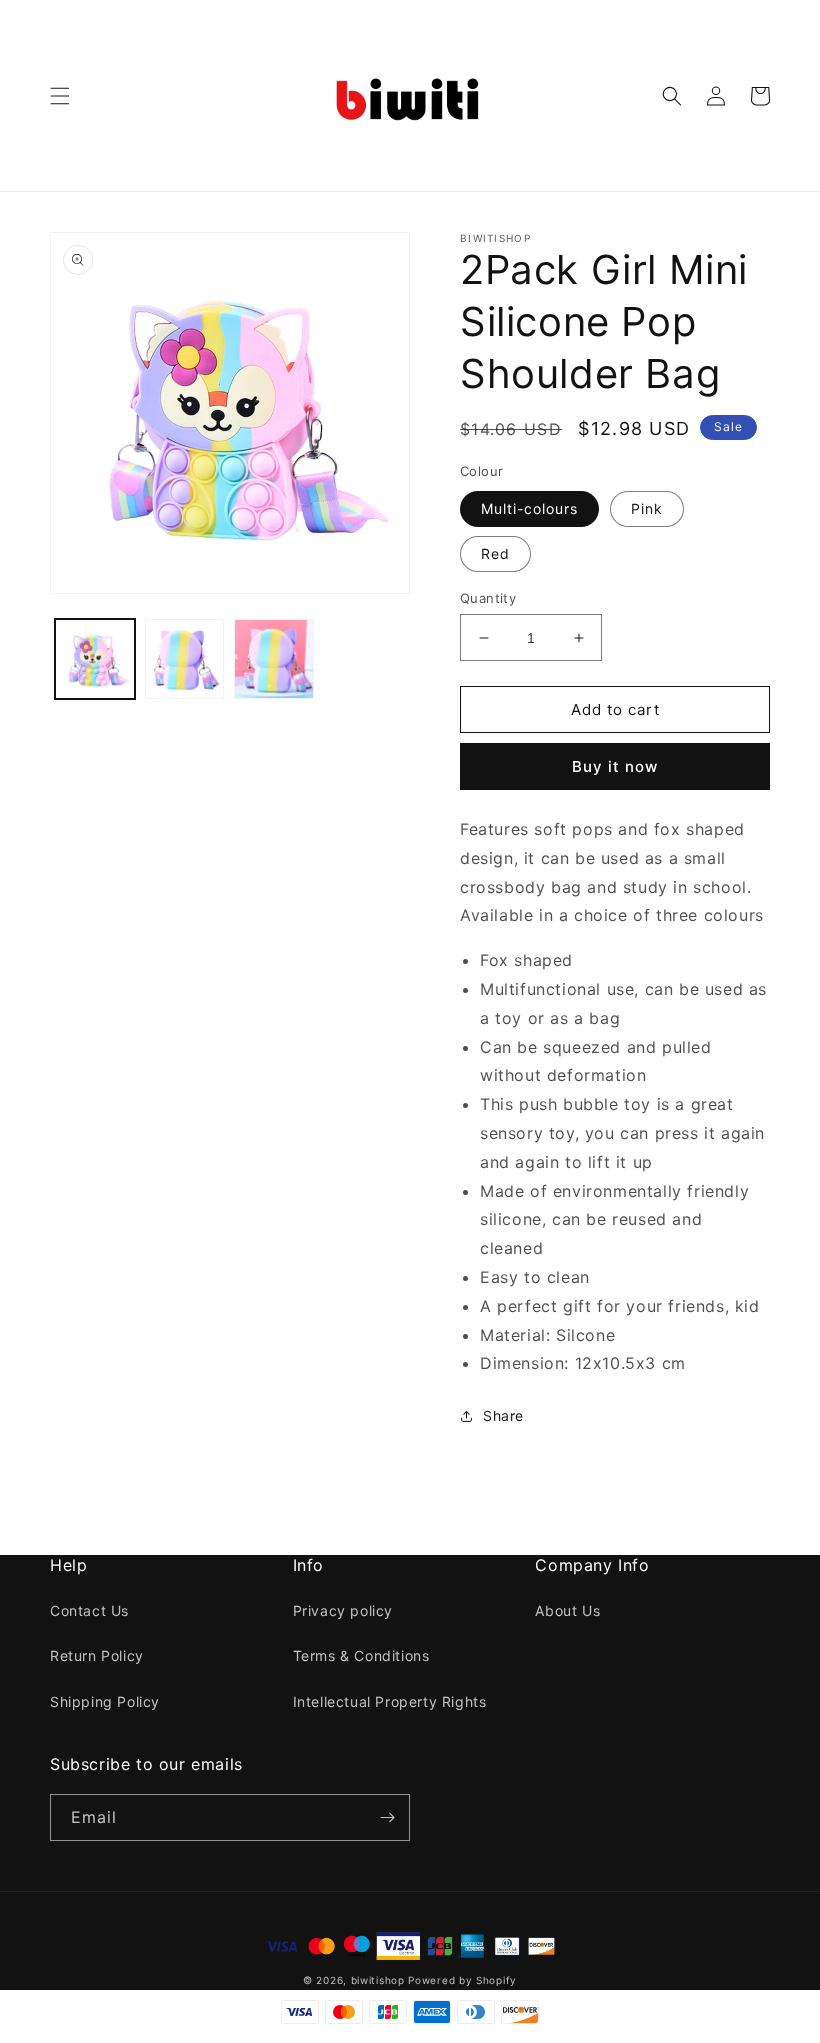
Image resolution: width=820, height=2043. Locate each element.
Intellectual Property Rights (390, 1701)
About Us (567, 1610)
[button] (60, 96)
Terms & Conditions (361, 1655)
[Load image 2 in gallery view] (185, 659)
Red (495, 553)
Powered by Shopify (462, 1980)
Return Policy (97, 1655)
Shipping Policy (105, 1701)
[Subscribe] (387, 1817)
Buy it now (615, 766)
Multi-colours (529, 508)
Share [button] (503, 1415)
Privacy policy (343, 1610)
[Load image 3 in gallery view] (274, 659)
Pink (647, 508)
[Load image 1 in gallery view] (95, 659)
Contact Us (89, 1610)
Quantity (488, 598)
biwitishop (378, 1980)
